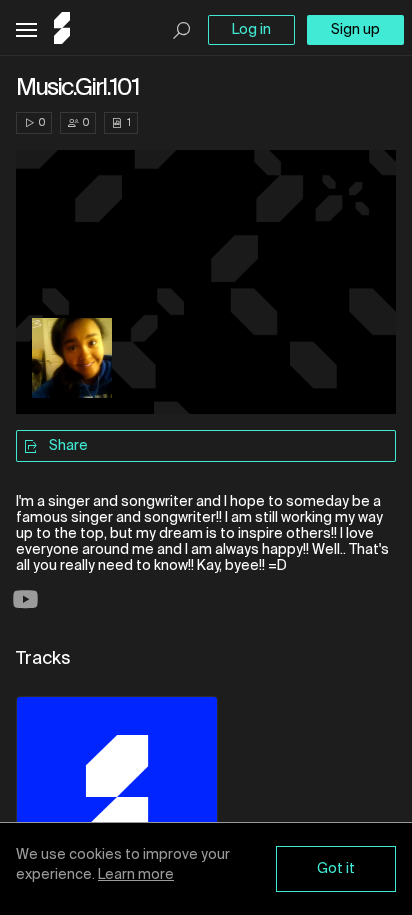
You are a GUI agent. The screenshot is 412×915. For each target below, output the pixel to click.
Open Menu (26, 30)
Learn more (136, 875)
